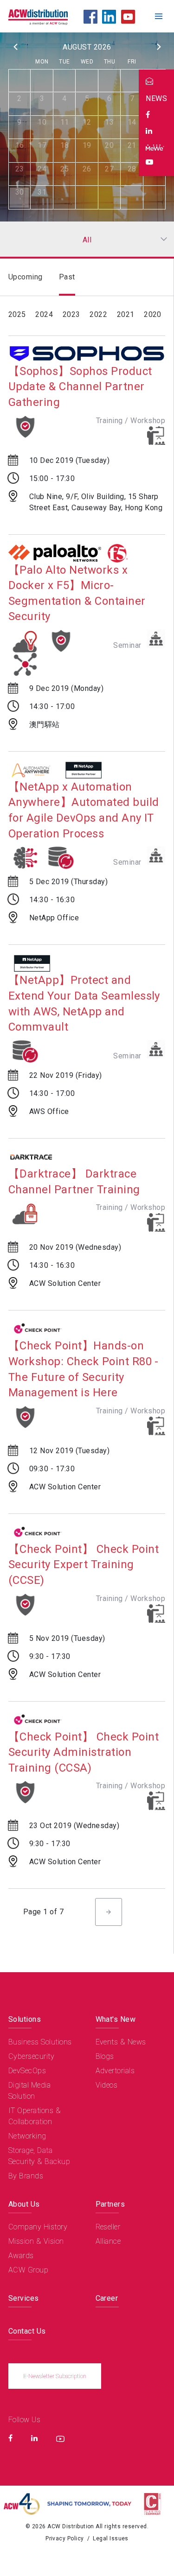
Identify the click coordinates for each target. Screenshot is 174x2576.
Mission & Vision (36, 2241)
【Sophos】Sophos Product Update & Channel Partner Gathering (80, 387)
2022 (98, 314)
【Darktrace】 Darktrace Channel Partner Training (74, 1182)
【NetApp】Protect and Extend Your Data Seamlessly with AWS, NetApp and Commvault (84, 1003)
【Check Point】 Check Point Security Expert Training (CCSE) (84, 1565)
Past (67, 277)
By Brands (26, 2176)
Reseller (108, 2227)
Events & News (121, 2042)
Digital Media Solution (29, 2091)
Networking (27, 2136)
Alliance (108, 2241)
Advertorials (115, 2071)
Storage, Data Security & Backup (39, 2156)
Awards (21, 2256)
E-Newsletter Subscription (55, 2376)
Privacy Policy (65, 2538)
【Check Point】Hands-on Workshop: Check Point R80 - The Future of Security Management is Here (84, 1369)
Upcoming (26, 277)
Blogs (105, 2056)
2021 (126, 314)
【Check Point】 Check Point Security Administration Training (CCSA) (84, 1752)
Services (24, 2298)
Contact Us (27, 2331)
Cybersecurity (31, 2056)
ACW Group (28, 2270)
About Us (24, 2204)
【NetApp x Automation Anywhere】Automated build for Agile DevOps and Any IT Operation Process (84, 810)
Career (107, 2298)
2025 (17, 314)
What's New (116, 2019)
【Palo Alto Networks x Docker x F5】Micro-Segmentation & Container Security (77, 593)
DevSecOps (27, 2071)
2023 (71, 314)
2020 (153, 314)
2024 (44, 314)
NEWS (156, 98)
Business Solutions (40, 2042)
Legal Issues (111, 2538)
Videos (107, 2085)
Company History (38, 2227)
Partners (110, 2204)
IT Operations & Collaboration (35, 2116)
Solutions (25, 2019)
